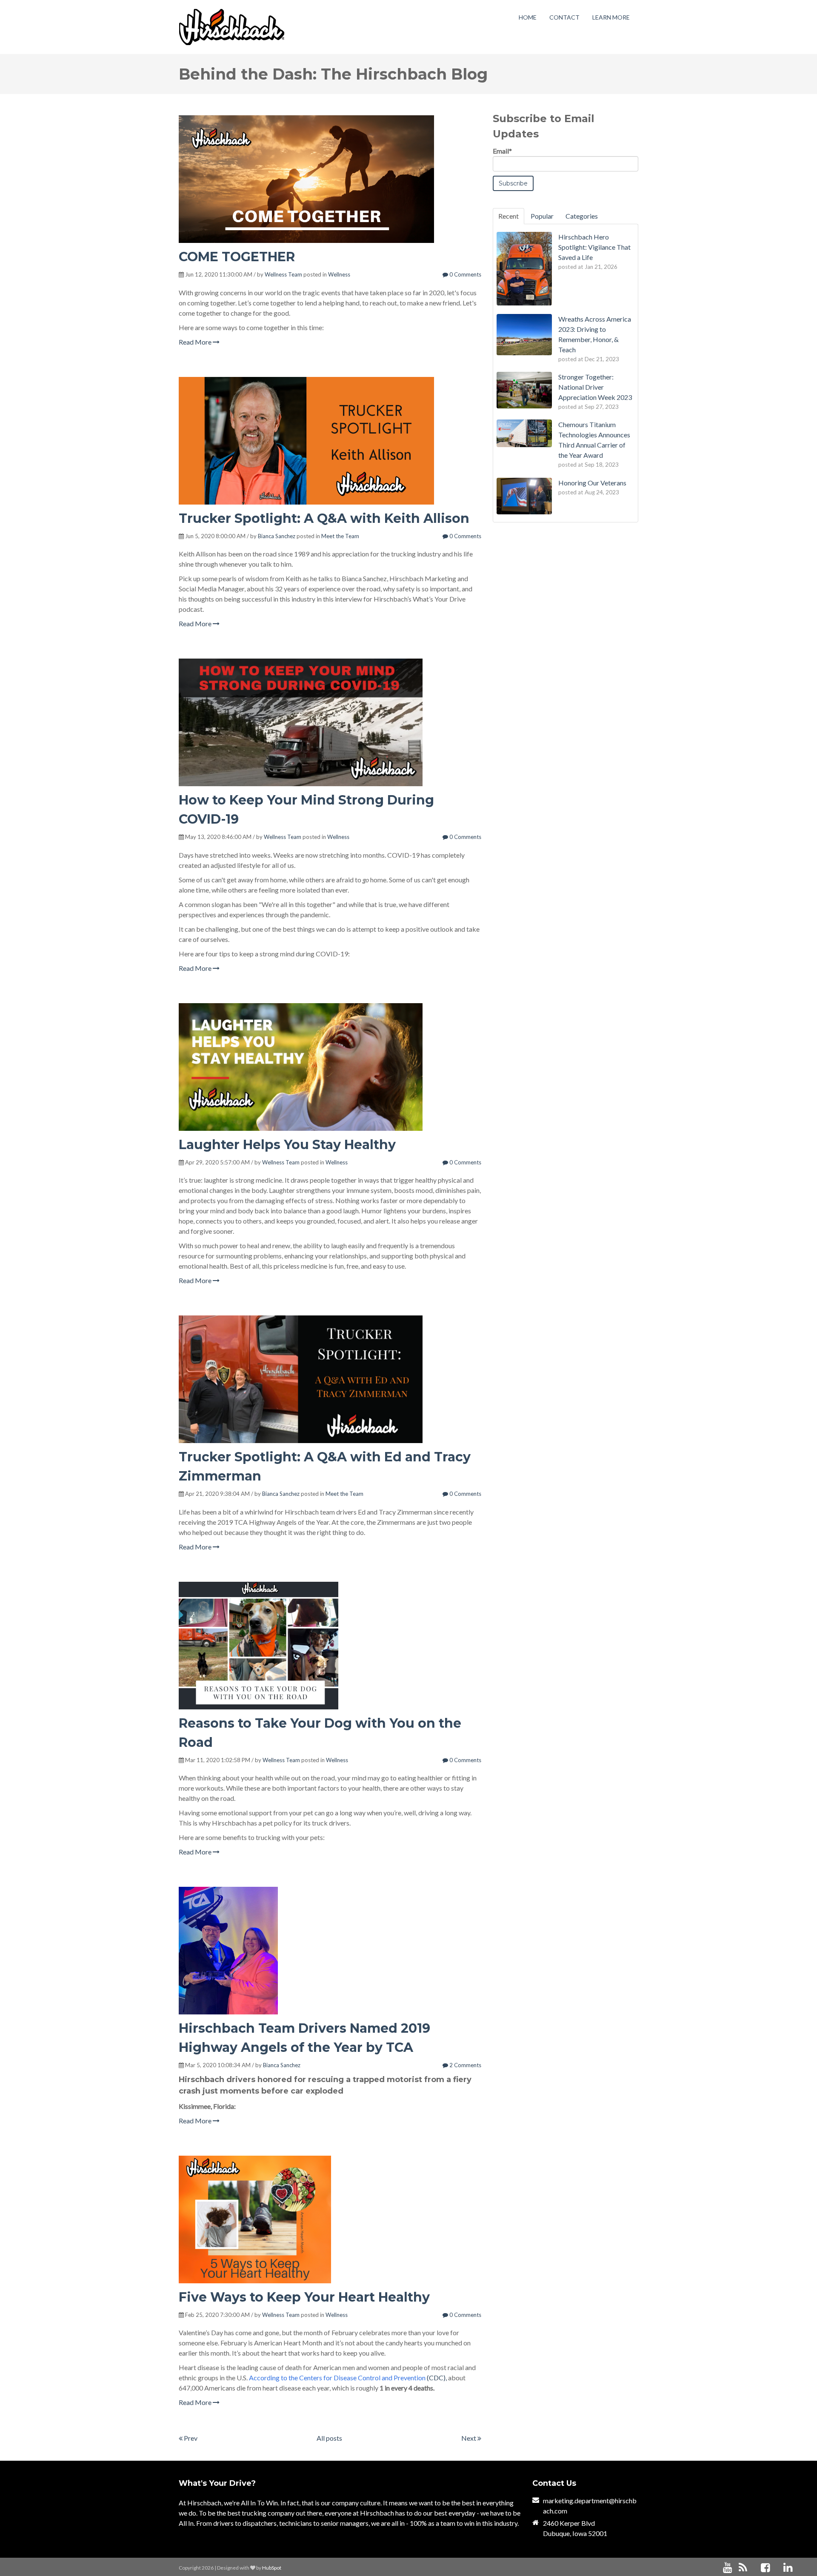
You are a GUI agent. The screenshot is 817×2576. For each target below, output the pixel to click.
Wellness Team (283, 274)
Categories (582, 216)
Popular (542, 216)
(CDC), (348, 2378)
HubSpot (272, 2568)
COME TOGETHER (237, 257)
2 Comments (465, 2065)
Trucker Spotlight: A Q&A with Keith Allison (324, 518)
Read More (196, 342)
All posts (329, 2438)
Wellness (339, 274)
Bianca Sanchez (277, 536)
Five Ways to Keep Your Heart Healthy (304, 2297)
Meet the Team (340, 536)
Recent (508, 216)
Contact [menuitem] (564, 17)
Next (469, 2438)
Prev (190, 2438)
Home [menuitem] (528, 17)
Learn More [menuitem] (611, 17)
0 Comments (465, 274)
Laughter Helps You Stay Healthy (287, 1145)
